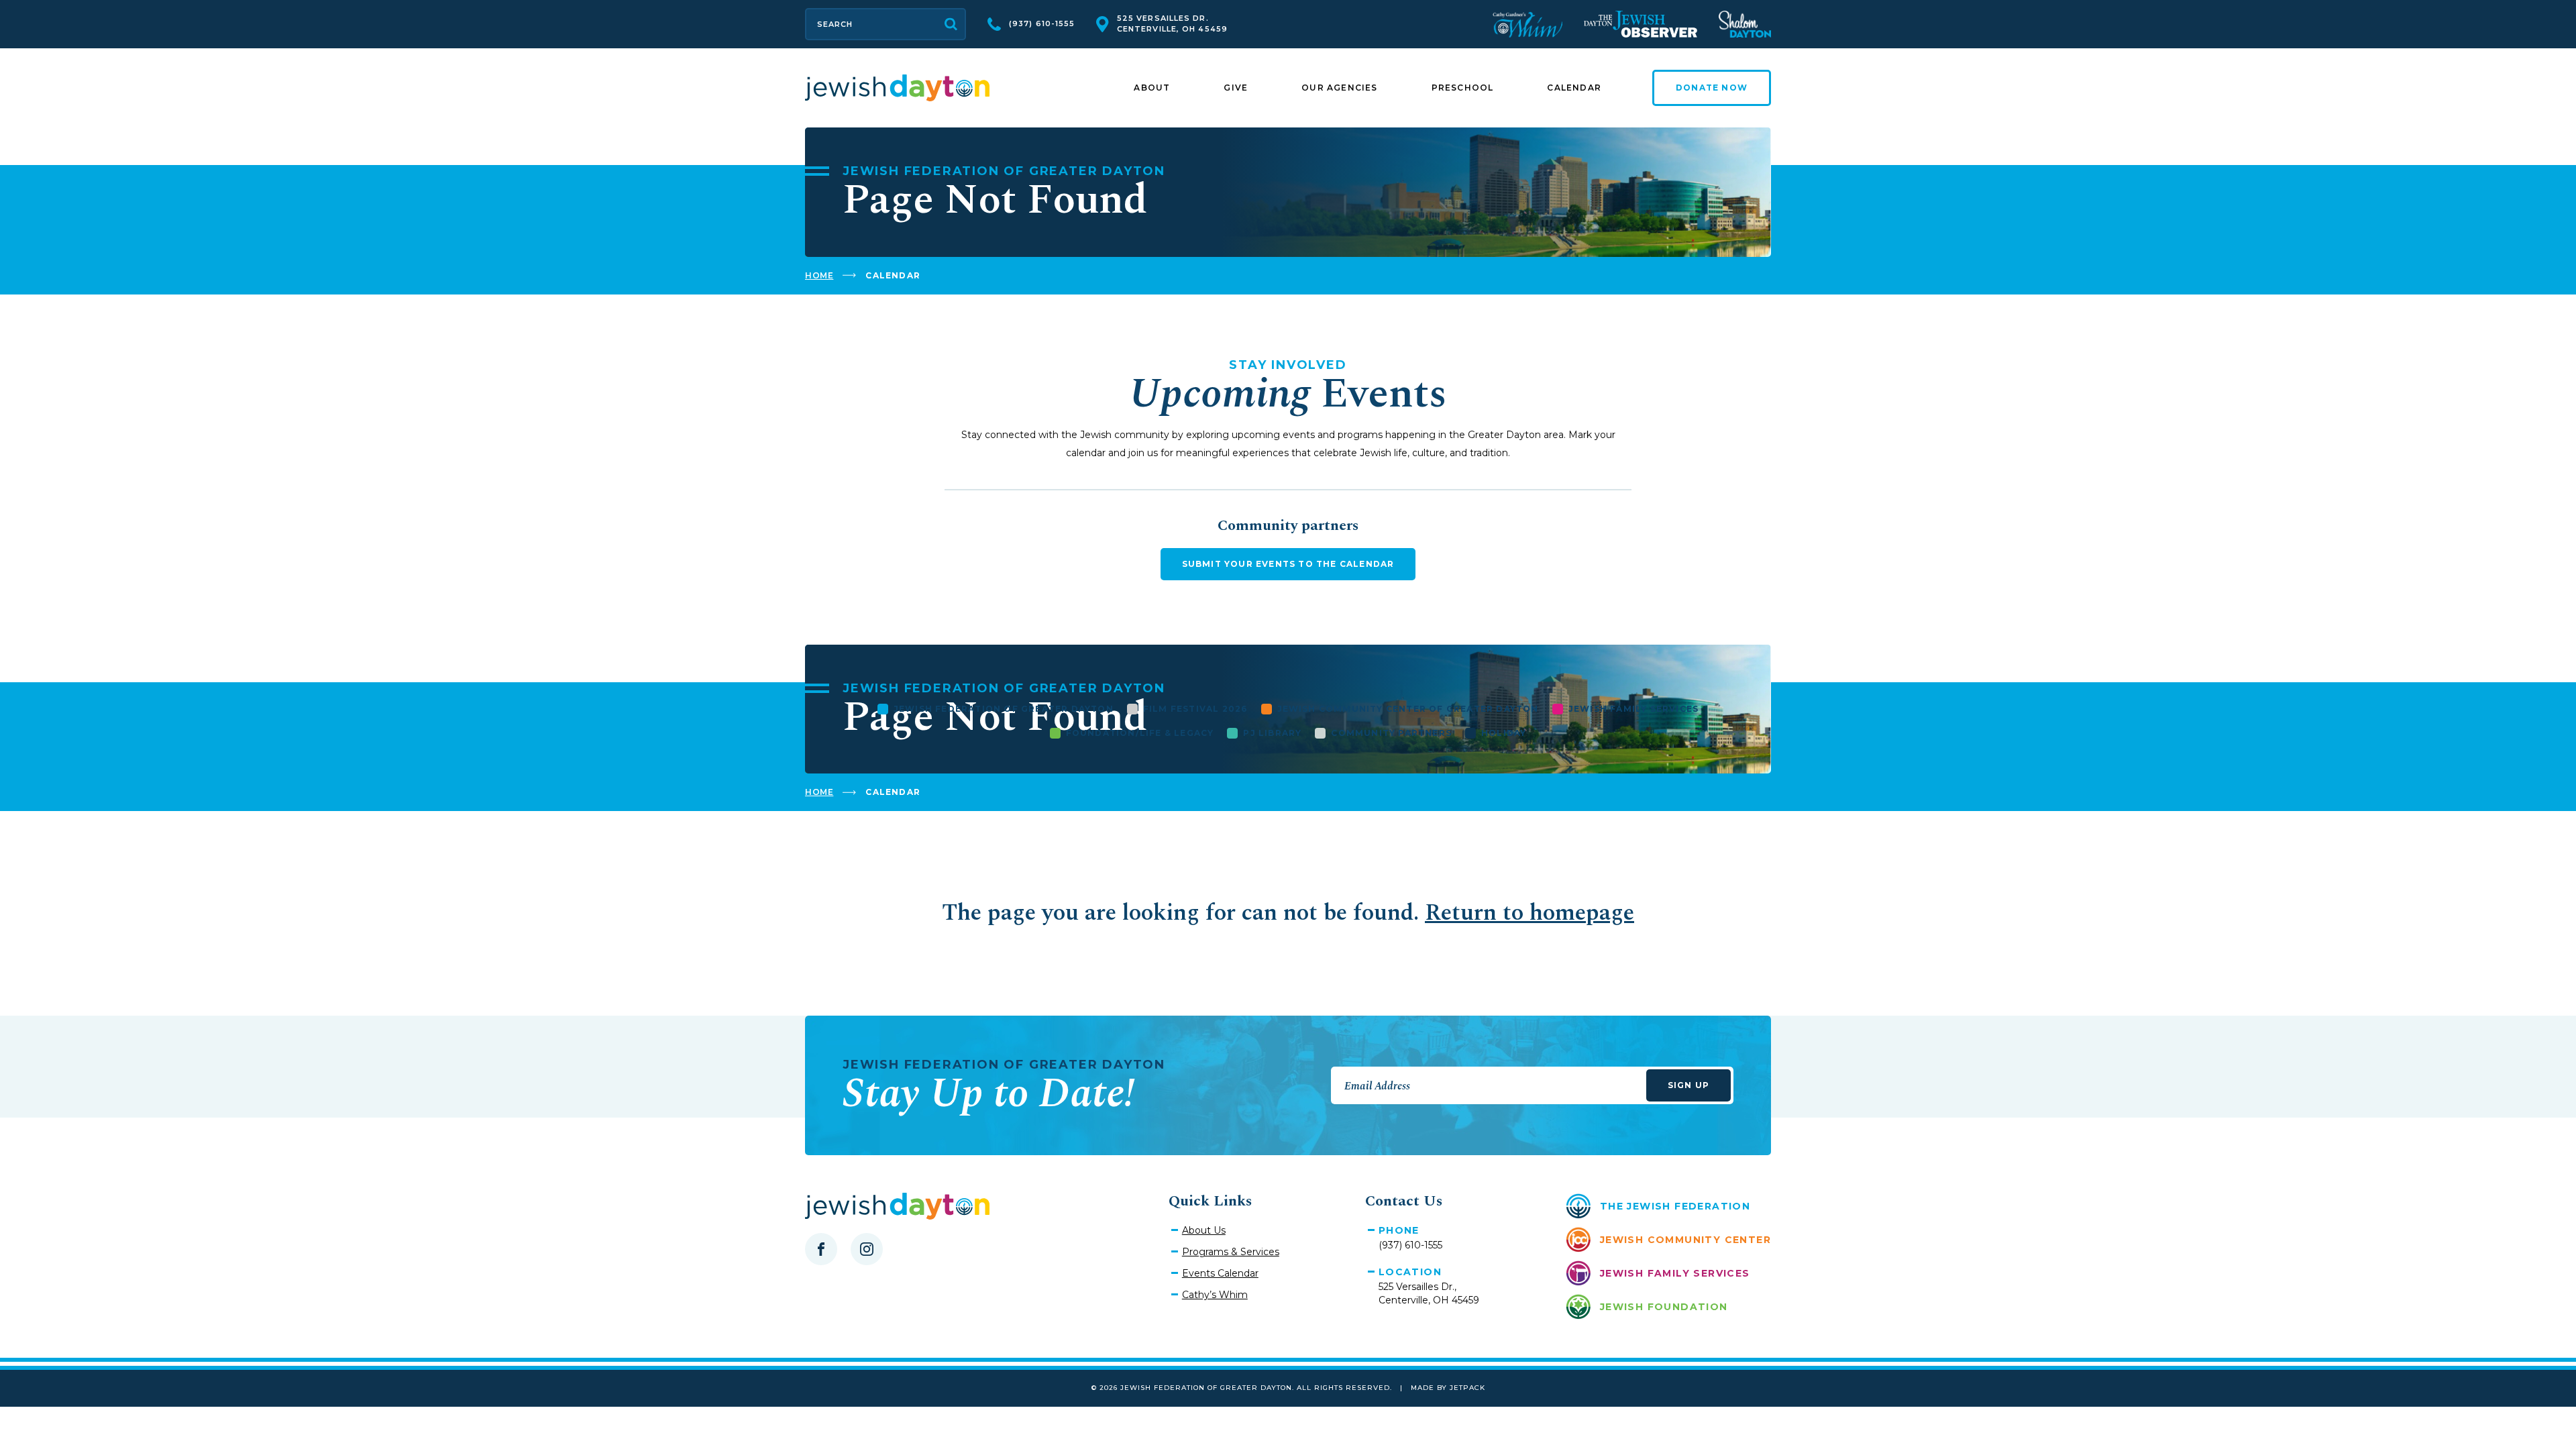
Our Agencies (1339, 88)
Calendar (1574, 88)
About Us (1204, 1230)
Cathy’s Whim (1215, 1295)
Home (819, 275)
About (1152, 88)
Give (1236, 88)
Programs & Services (1231, 1252)
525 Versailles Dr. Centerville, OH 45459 (1172, 23)
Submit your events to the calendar (1288, 564)
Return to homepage (1529, 913)
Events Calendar (1220, 1273)
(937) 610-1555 (1042, 23)
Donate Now (1712, 88)
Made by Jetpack (1448, 1388)
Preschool (1463, 88)
